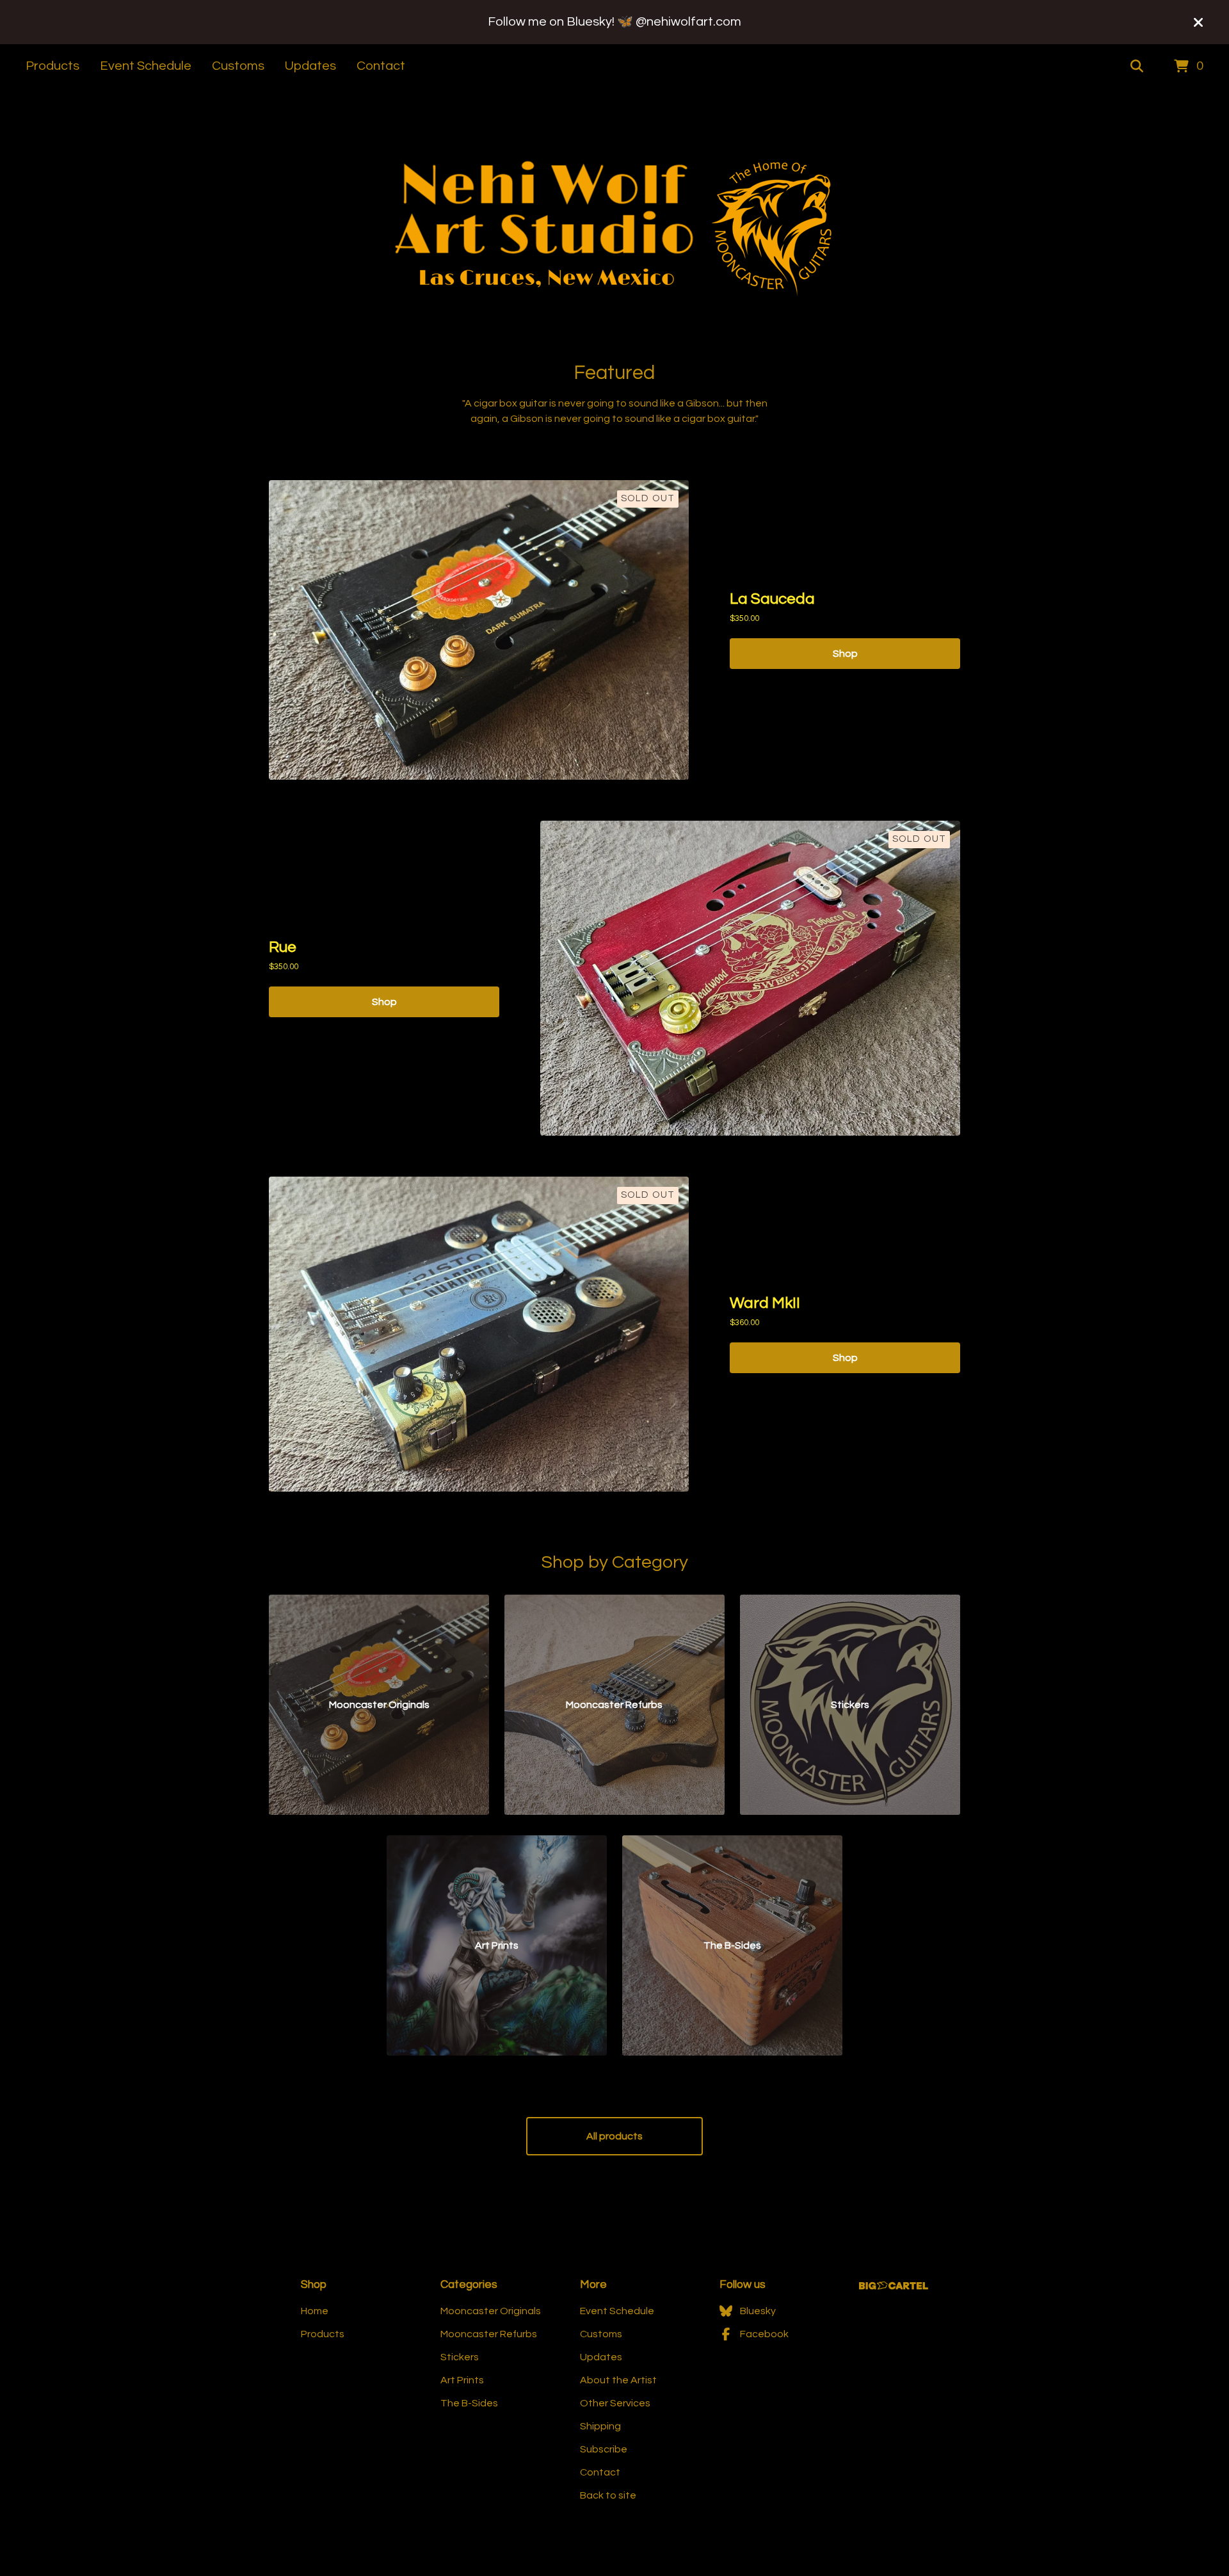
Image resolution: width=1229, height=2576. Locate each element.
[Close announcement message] (1198, 22)
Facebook (764, 2334)
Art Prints (462, 2380)
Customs (238, 66)
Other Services (615, 2403)
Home (315, 2311)
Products (52, 66)
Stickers (460, 2357)
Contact (381, 66)
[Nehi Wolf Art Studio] (614, 226)
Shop (845, 654)
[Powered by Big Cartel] (894, 2286)
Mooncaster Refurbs (489, 2334)
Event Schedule (146, 66)
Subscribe (604, 2449)
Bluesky (758, 2311)
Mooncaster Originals (491, 2311)
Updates (310, 66)
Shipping (600, 2426)
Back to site (608, 2495)
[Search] (1137, 67)
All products (614, 2136)
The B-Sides (469, 2403)
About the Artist (618, 2380)
